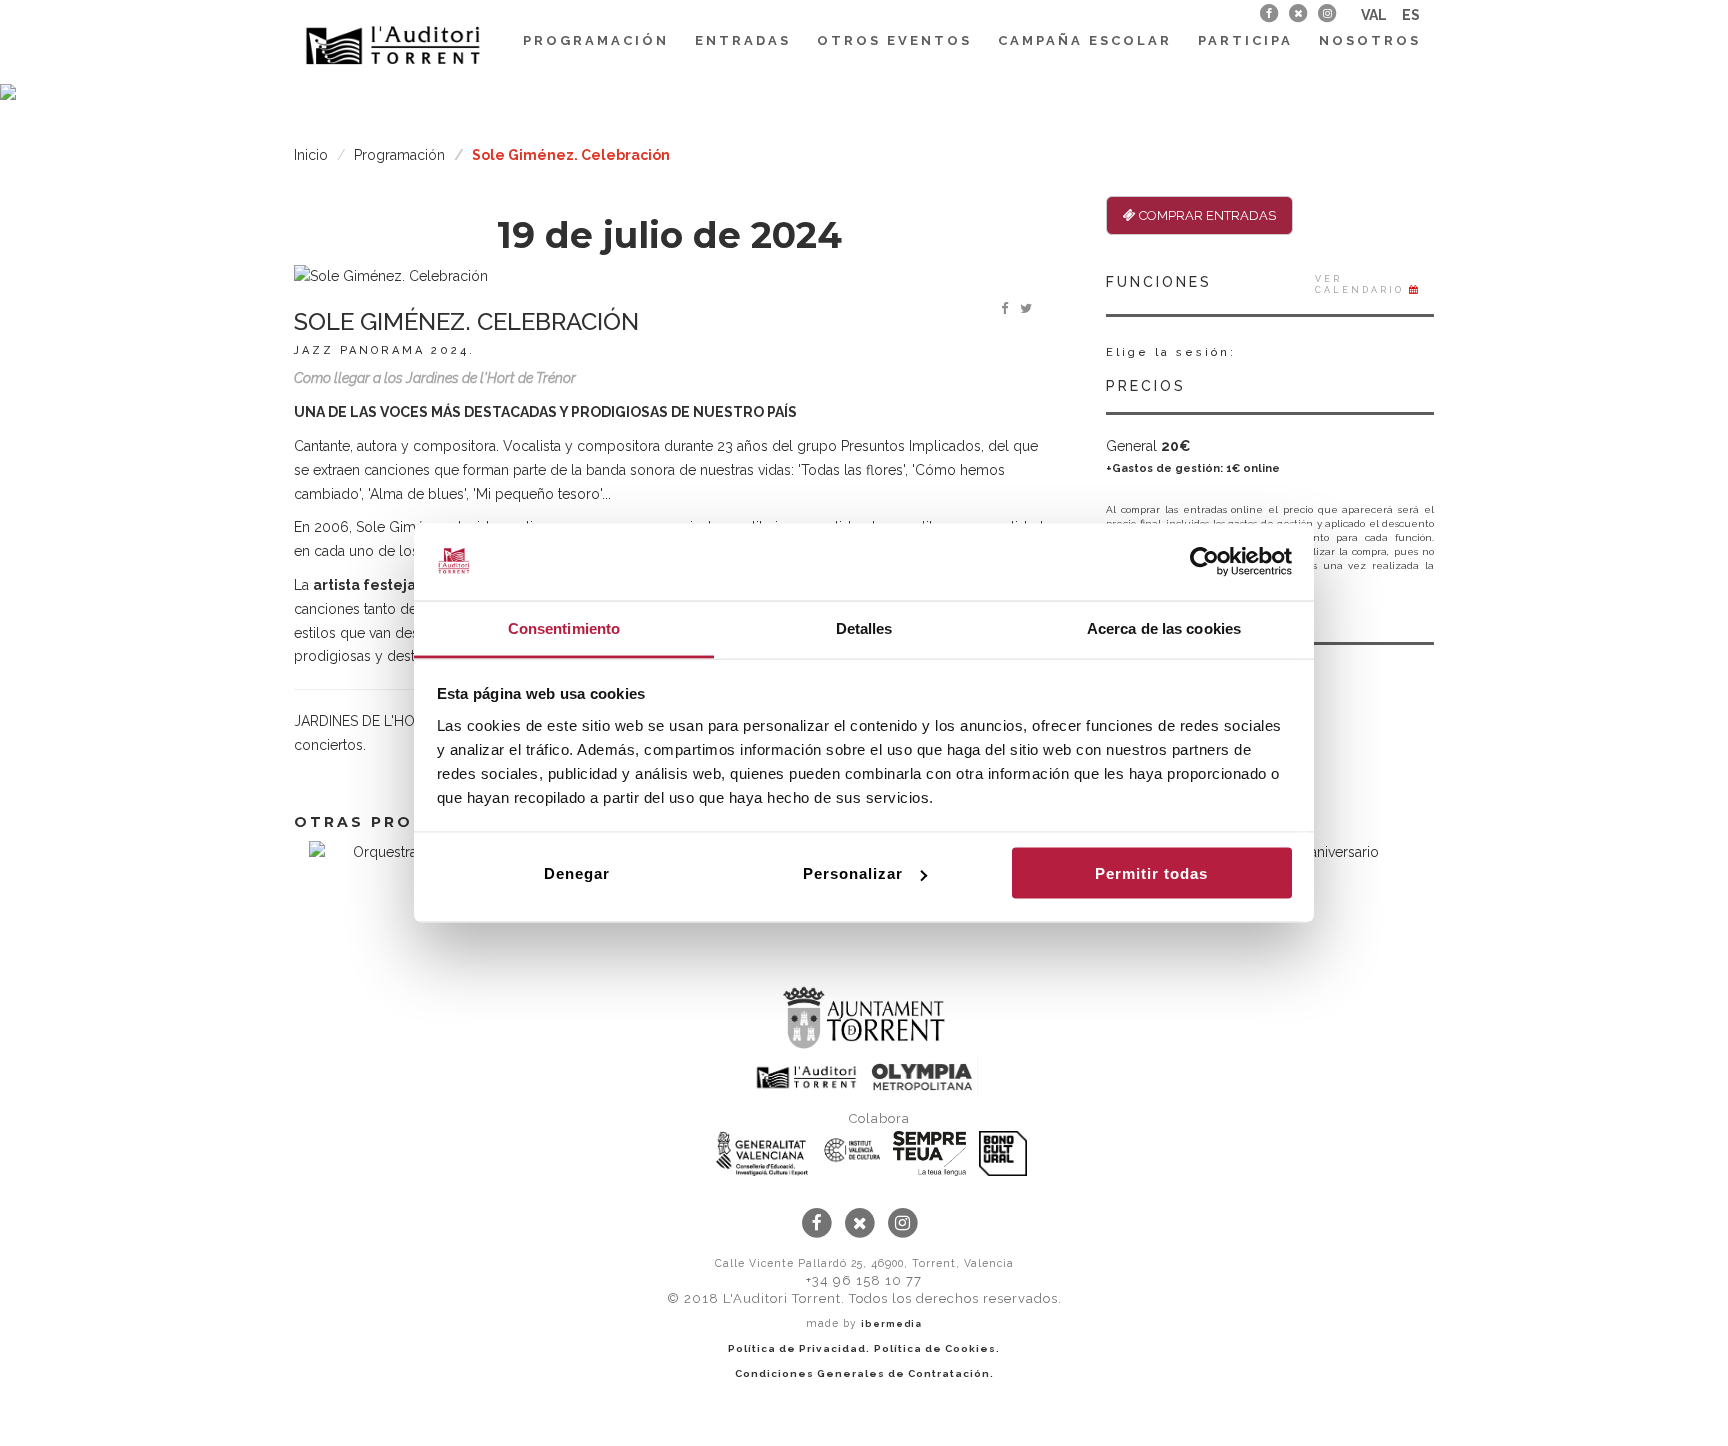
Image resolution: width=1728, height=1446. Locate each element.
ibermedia (891, 1324)
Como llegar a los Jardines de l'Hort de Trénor (435, 378)
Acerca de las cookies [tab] (1164, 627)
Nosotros (1370, 40)
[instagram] (1327, 13)
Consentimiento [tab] (564, 627)
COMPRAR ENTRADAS (1206, 215)
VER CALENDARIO (1362, 284)
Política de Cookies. (937, 1348)
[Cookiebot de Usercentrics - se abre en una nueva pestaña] (1204, 562)
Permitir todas (1151, 873)
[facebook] (1268, 13)
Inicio (311, 155)
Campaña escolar (1085, 40)
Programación (596, 40)
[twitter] (1297, 13)
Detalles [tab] (864, 627)
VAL (1374, 15)
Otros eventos (894, 40)
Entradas (743, 40)
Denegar (577, 873)
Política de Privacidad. (799, 1348)
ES (1411, 15)
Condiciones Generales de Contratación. (864, 1373)
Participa (1245, 40)
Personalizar (853, 873)
